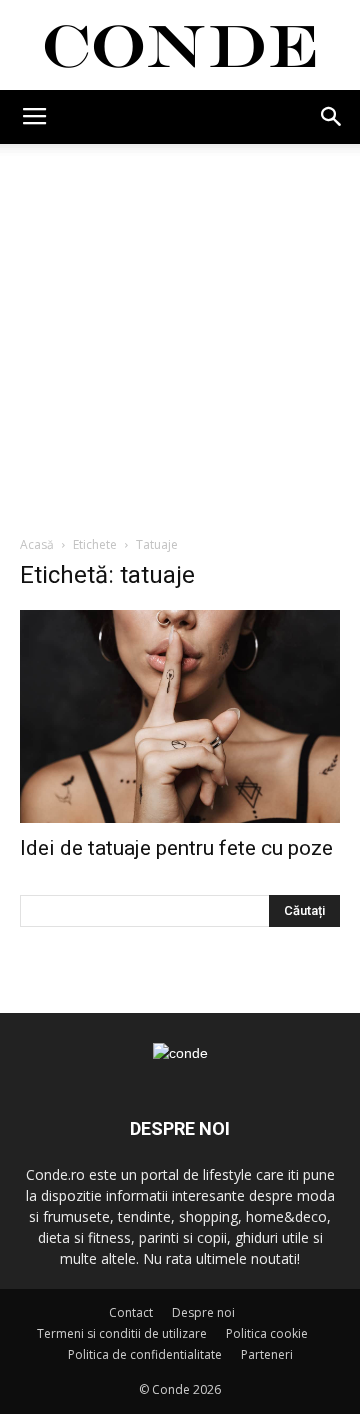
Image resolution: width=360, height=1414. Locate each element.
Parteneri (267, 1354)
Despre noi (203, 1312)
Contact (131, 1312)
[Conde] (180, 46)
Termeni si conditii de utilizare (122, 1333)
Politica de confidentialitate (145, 1354)
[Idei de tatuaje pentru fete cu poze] (180, 716)
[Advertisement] (180, 334)
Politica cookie (267, 1333)
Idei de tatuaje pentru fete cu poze (176, 848)
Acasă (37, 544)
